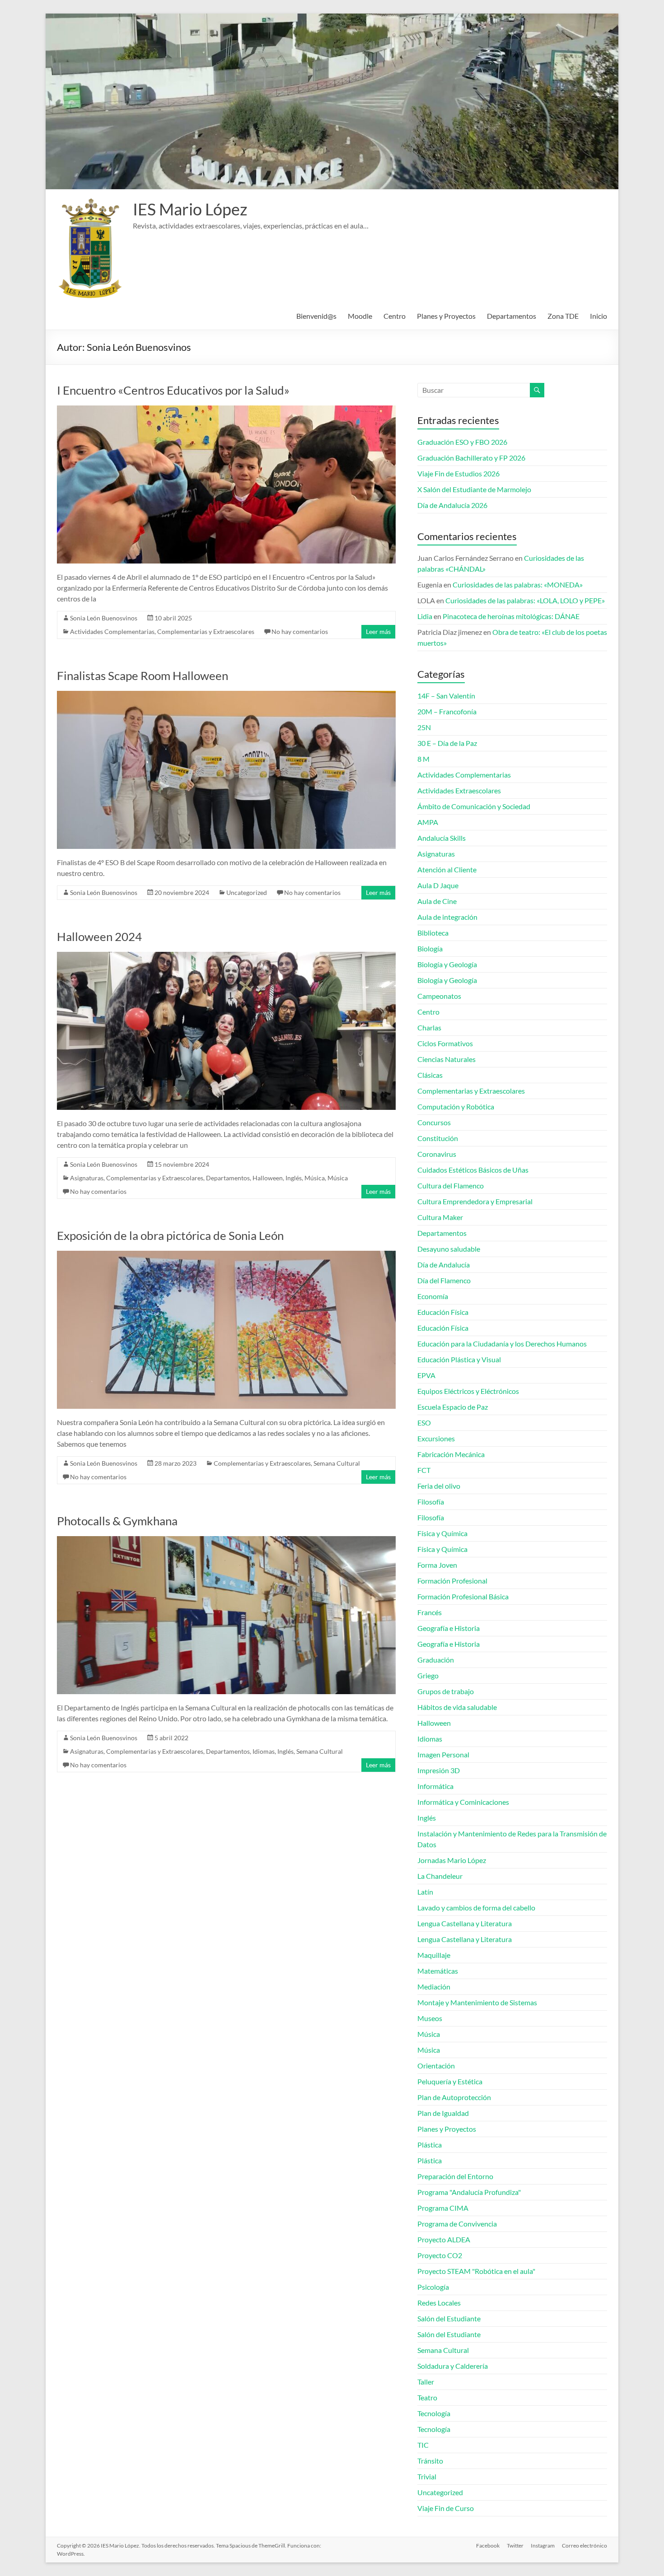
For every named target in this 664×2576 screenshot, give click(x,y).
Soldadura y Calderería (453, 2366)
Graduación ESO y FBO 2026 (462, 442)
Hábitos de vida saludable (457, 1707)
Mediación (434, 1987)
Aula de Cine (437, 901)
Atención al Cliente (447, 869)
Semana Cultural (337, 1463)
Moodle (360, 316)
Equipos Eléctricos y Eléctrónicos (468, 1391)
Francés (430, 1612)
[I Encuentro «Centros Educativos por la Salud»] (226, 410)
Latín (425, 1892)
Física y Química (442, 1533)
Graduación (436, 1660)
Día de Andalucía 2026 (452, 505)
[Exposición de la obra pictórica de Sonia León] (226, 1255)
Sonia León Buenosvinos (104, 618)
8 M (423, 759)
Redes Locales (439, 2303)
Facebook (488, 2546)
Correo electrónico (585, 2546)
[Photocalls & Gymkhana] (226, 1540)
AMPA (428, 822)
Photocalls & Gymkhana (117, 1521)
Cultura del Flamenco (451, 1186)
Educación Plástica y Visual (459, 1359)
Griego (428, 1675)
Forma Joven (437, 1565)
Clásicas (430, 1075)
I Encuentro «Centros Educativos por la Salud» (173, 390)
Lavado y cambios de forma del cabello (476, 1908)
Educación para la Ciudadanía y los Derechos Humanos (502, 1344)
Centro (395, 316)
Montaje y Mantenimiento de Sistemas (477, 2002)
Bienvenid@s (316, 316)
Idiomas (264, 1751)
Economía (433, 1296)
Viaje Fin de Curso (446, 2508)
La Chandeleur (440, 1876)
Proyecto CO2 (440, 2255)
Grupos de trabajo (446, 1691)
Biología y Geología (447, 964)
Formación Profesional (452, 1581)
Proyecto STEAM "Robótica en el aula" (476, 2271)
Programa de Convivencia (457, 2224)
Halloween (268, 1178)
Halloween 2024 (99, 936)
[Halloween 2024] (226, 956)
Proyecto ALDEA (444, 2239)
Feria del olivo (439, 1486)
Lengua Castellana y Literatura (465, 1923)
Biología (430, 948)
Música (315, 1178)
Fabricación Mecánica (451, 1454)
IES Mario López (190, 209)
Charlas (429, 1027)
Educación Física (443, 1312)
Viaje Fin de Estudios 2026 (458, 473)
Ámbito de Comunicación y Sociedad (474, 806)
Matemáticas (438, 1971)
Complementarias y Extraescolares (206, 631)
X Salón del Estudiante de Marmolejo (474, 489)
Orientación (436, 2066)
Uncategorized (247, 892)
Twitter (515, 2546)
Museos (430, 2018)
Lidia (425, 616)
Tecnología (434, 2413)
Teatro (427, 2397)
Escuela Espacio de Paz (453, 1407)
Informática (435, 1786)
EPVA (426, 1375)
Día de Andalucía (444, 1265)
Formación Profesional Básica (463, 1596)
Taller (426, 2382)
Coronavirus (437, 1154)
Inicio (599, 316)
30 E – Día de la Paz (447, 743)
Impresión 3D (439, 1770)
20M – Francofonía (447, 711)
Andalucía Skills (442, 838)
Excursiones (436, 1438)
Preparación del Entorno (455, 2176)
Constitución (438, 1138)
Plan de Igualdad (443, 2113)
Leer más (378, 631)
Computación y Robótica (456, 1106)
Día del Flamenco (444, 1280)
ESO (424, 1423)
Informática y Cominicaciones (463, 1802)
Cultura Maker (440, 1217)
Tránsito (430, 2461)
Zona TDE (563, 316)
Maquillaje (434, 1955)
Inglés (294, 1178)
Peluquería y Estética (450, 2081)
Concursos (434, 1122)
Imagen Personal (443, 1754)
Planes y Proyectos (446, 316)
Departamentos (512, 316)
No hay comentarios (300, 631)
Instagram (543, 2546)
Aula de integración (447, 917)
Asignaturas (87, 1178)
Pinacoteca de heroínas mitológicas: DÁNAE (511, 616)
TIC (423, 2445)
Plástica (430, 2145)
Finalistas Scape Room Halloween (143, 675)
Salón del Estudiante (449, 2318)
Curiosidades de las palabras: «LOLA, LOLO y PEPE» (525, 600)
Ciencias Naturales (447, 1059)
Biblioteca (433, 933)
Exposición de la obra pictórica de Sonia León (170, 1235)
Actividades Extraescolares (459, 790)
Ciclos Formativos (445, 1043)
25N (424, 727)
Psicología (433, 2287)
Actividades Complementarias (112, 631)
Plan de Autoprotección (454, 2097)
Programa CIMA (443, 2208)
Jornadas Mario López (452, 1860)
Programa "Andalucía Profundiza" (469, 2192)
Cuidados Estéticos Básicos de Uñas (473, 1170)
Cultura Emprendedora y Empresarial (475, 1201)
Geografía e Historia (449, 1628)
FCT (424, 1470)
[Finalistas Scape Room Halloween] (226, 695)
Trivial (427, 2476)
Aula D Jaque (438, 885)
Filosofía (431, 1502)
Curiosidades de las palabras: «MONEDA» (518, 585)
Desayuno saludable (449, 1249)
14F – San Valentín (446, 696)
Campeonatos (439, 996)
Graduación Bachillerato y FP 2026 (471, 458)
